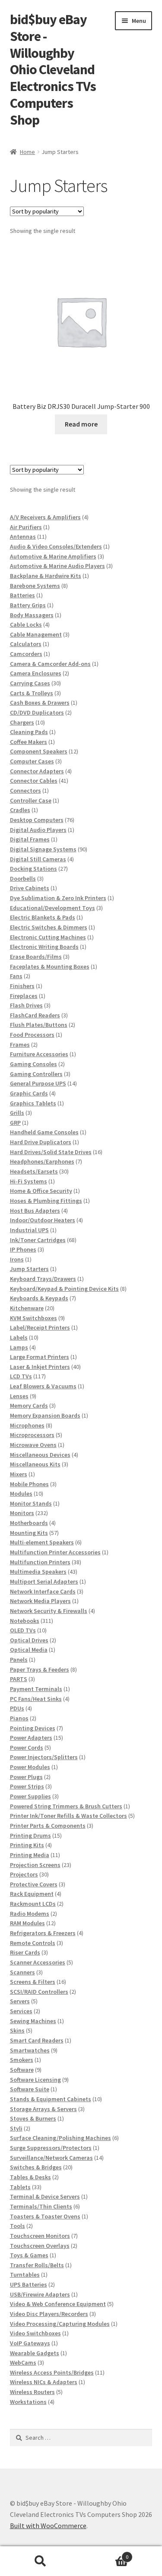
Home (27, 152)
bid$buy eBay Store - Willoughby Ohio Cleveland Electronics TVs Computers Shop (53, 70)
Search (41, 2561)
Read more (81, 424)
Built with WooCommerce (48, 2526)
